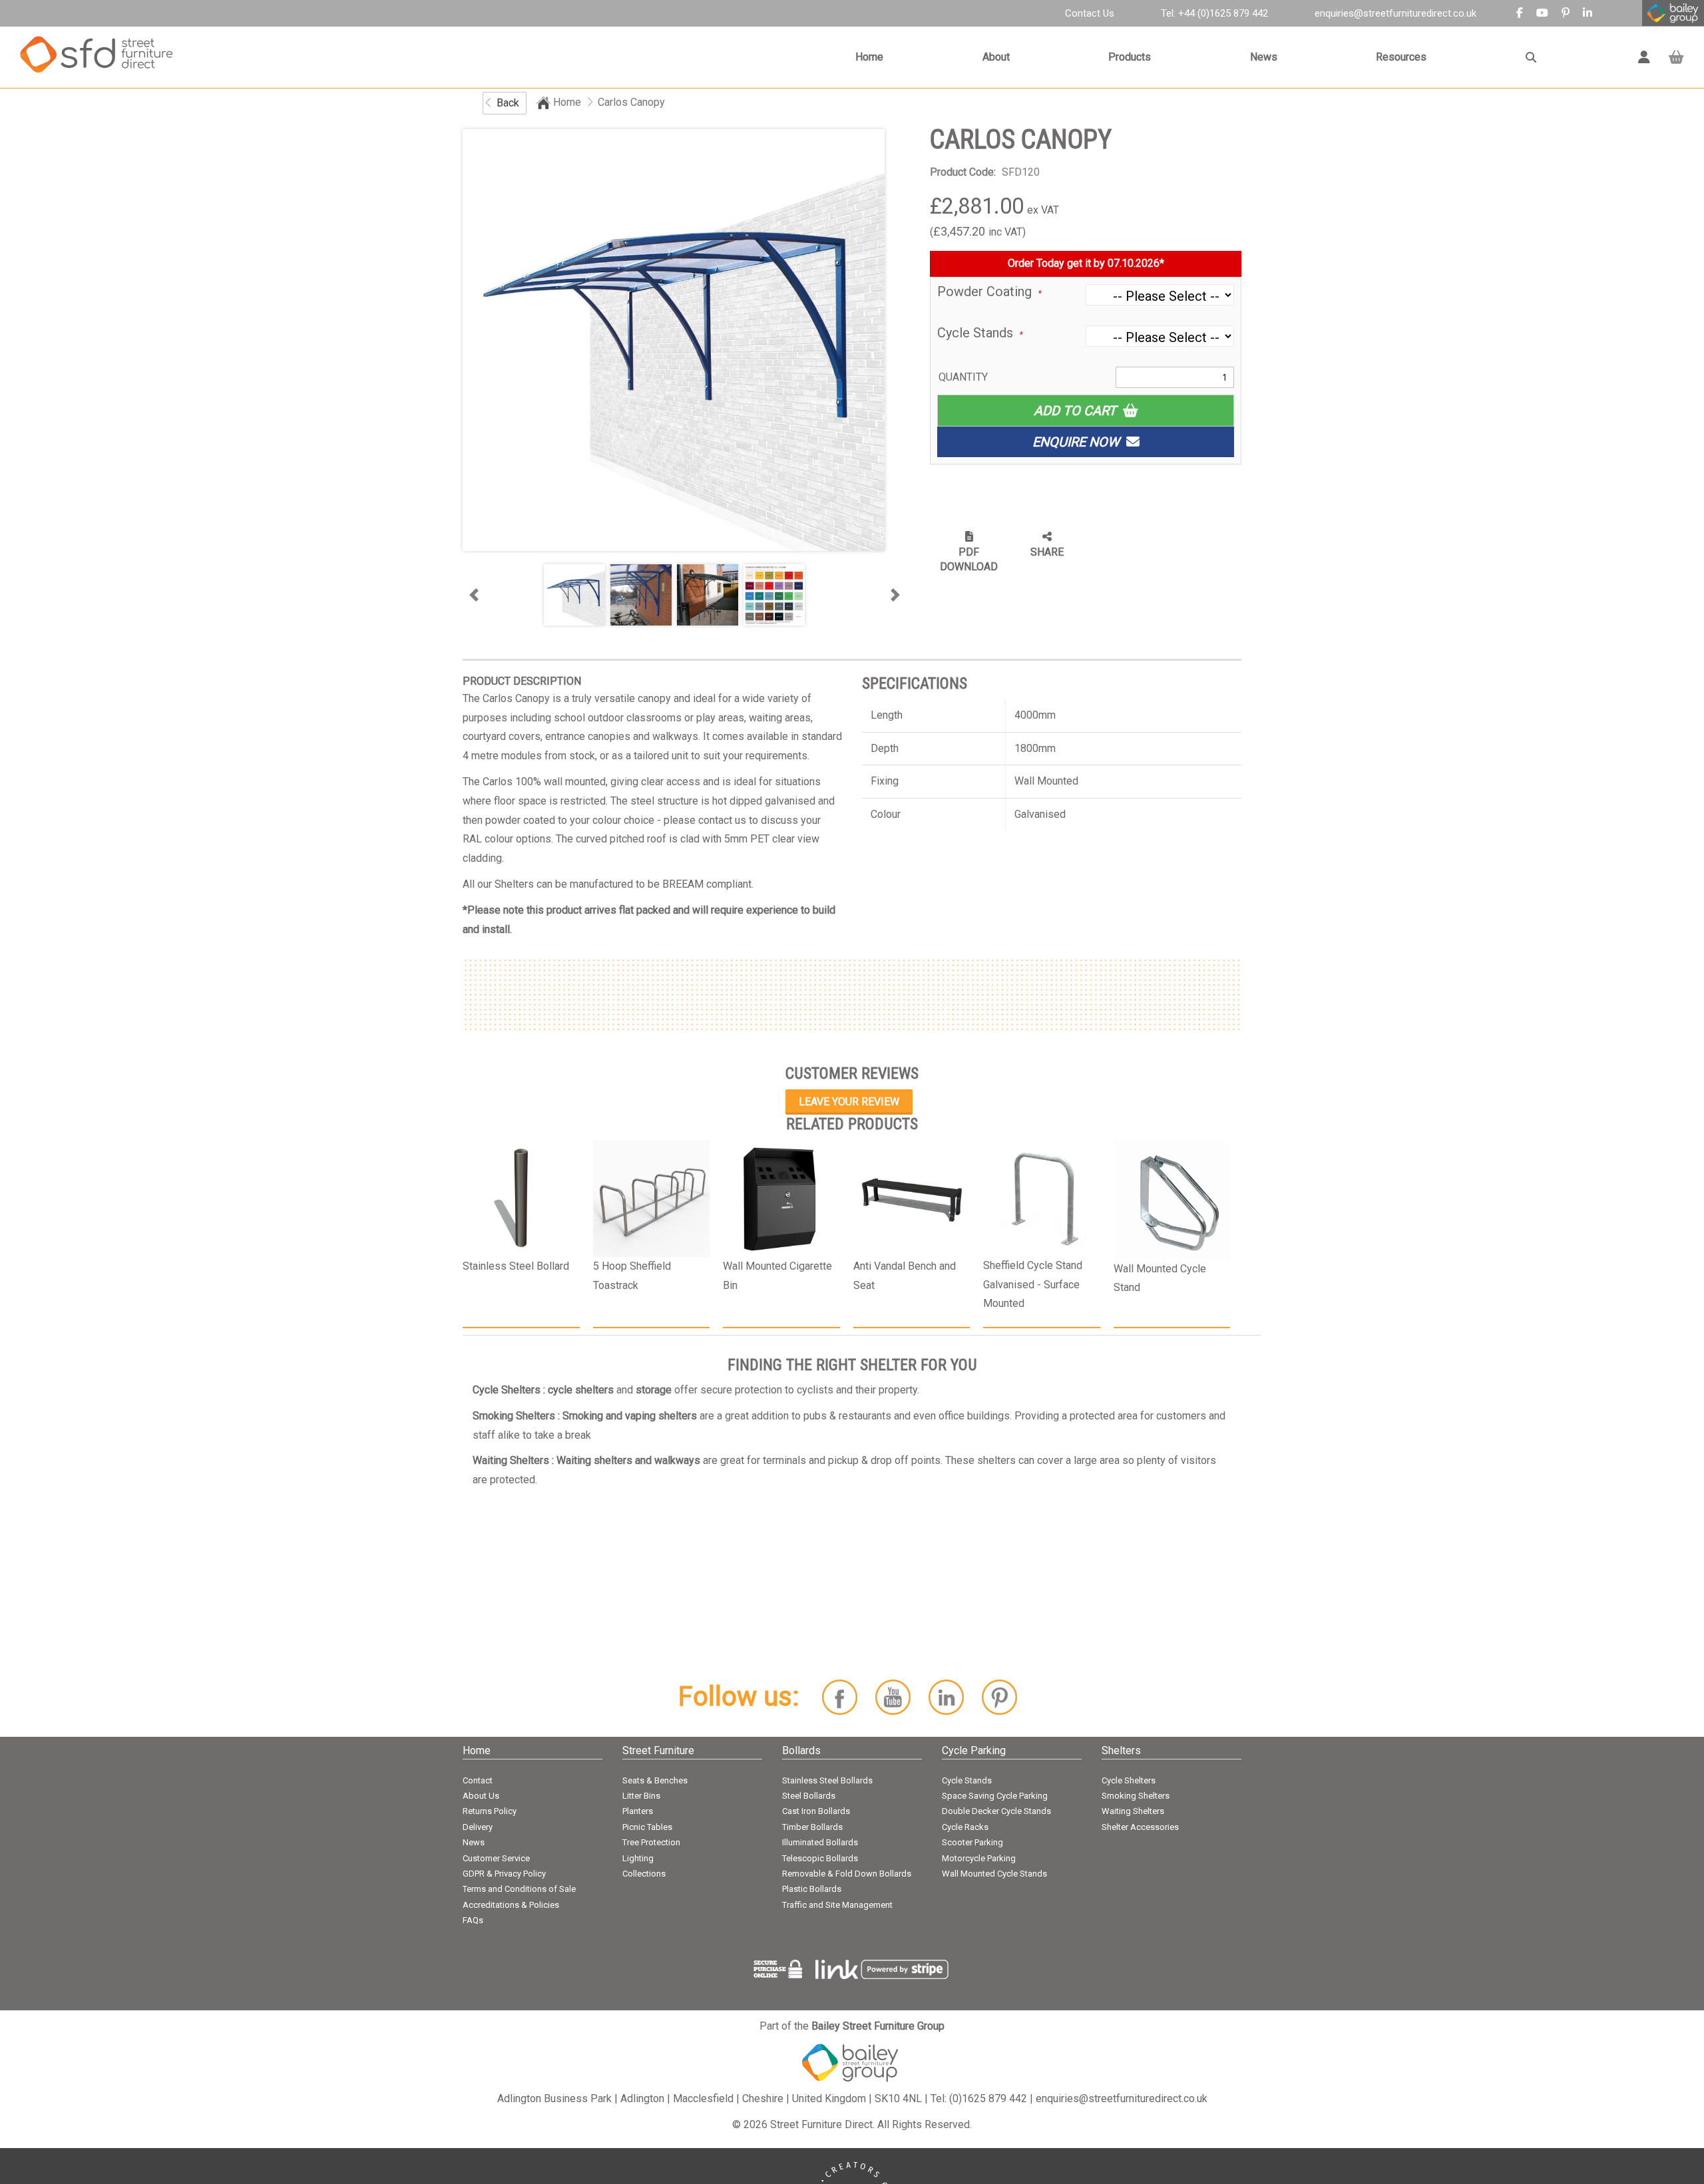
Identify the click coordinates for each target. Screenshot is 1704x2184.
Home (869, 57)
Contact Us (1090, 13)
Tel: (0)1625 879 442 (979, 2098)
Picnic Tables (647, 1827)
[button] (474, 595)
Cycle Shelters (1129, 1780)
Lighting (638, 1858)
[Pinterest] (1566, 13)
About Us (481, 1796)
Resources (1401, 57)
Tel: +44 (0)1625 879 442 (1214, 13)
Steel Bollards (809, 1796)
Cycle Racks (965, 1827)
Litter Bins (641, 1796)
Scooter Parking (972, 1842)
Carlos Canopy (631, 102)
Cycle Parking (974, 1750)
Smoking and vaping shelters (630, 1416)
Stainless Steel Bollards (827, 1780)
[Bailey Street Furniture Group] (852, 2062)
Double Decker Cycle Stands (996, 1811)
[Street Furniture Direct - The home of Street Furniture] (97, 57)
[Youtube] (1542, 13)
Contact (478, 1780)
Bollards (801, 1750)
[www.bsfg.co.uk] (1673, 10)
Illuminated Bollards (820, 1842)
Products (1130, 57)
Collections (644, 1874)
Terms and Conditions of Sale (519, 1889)
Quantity (963, 377)
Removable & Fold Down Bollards (847, 1874)
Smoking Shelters (1136, 1796)
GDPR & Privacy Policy (504, 1874)
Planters (638, 1811)
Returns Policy (490, 1811)
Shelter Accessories (1140, 1827)
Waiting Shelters (1133, 1811)
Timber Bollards (812, 1827)
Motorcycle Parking (979, 1858)
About (996, 57)
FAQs (473, 1920)
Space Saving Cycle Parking (995, 1796)
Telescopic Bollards (820, 1858)
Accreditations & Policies (511, 1905)
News (1264, 57)
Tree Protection (651, 1842)
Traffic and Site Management (837, 1905)
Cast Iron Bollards (816, 1811)
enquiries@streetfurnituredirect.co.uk (1395, 13)
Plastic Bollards (812, 1889)
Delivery (478, 1827)
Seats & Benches (655, 1780)
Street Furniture (658, 1750)
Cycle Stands (967, 1780)
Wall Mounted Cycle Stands (994, 1874)
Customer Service (496, 1858)
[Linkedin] (1588, 13)
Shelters (1121, 1750)
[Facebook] (1520, 13)
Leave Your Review (849, 1102)
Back (508, 103)
